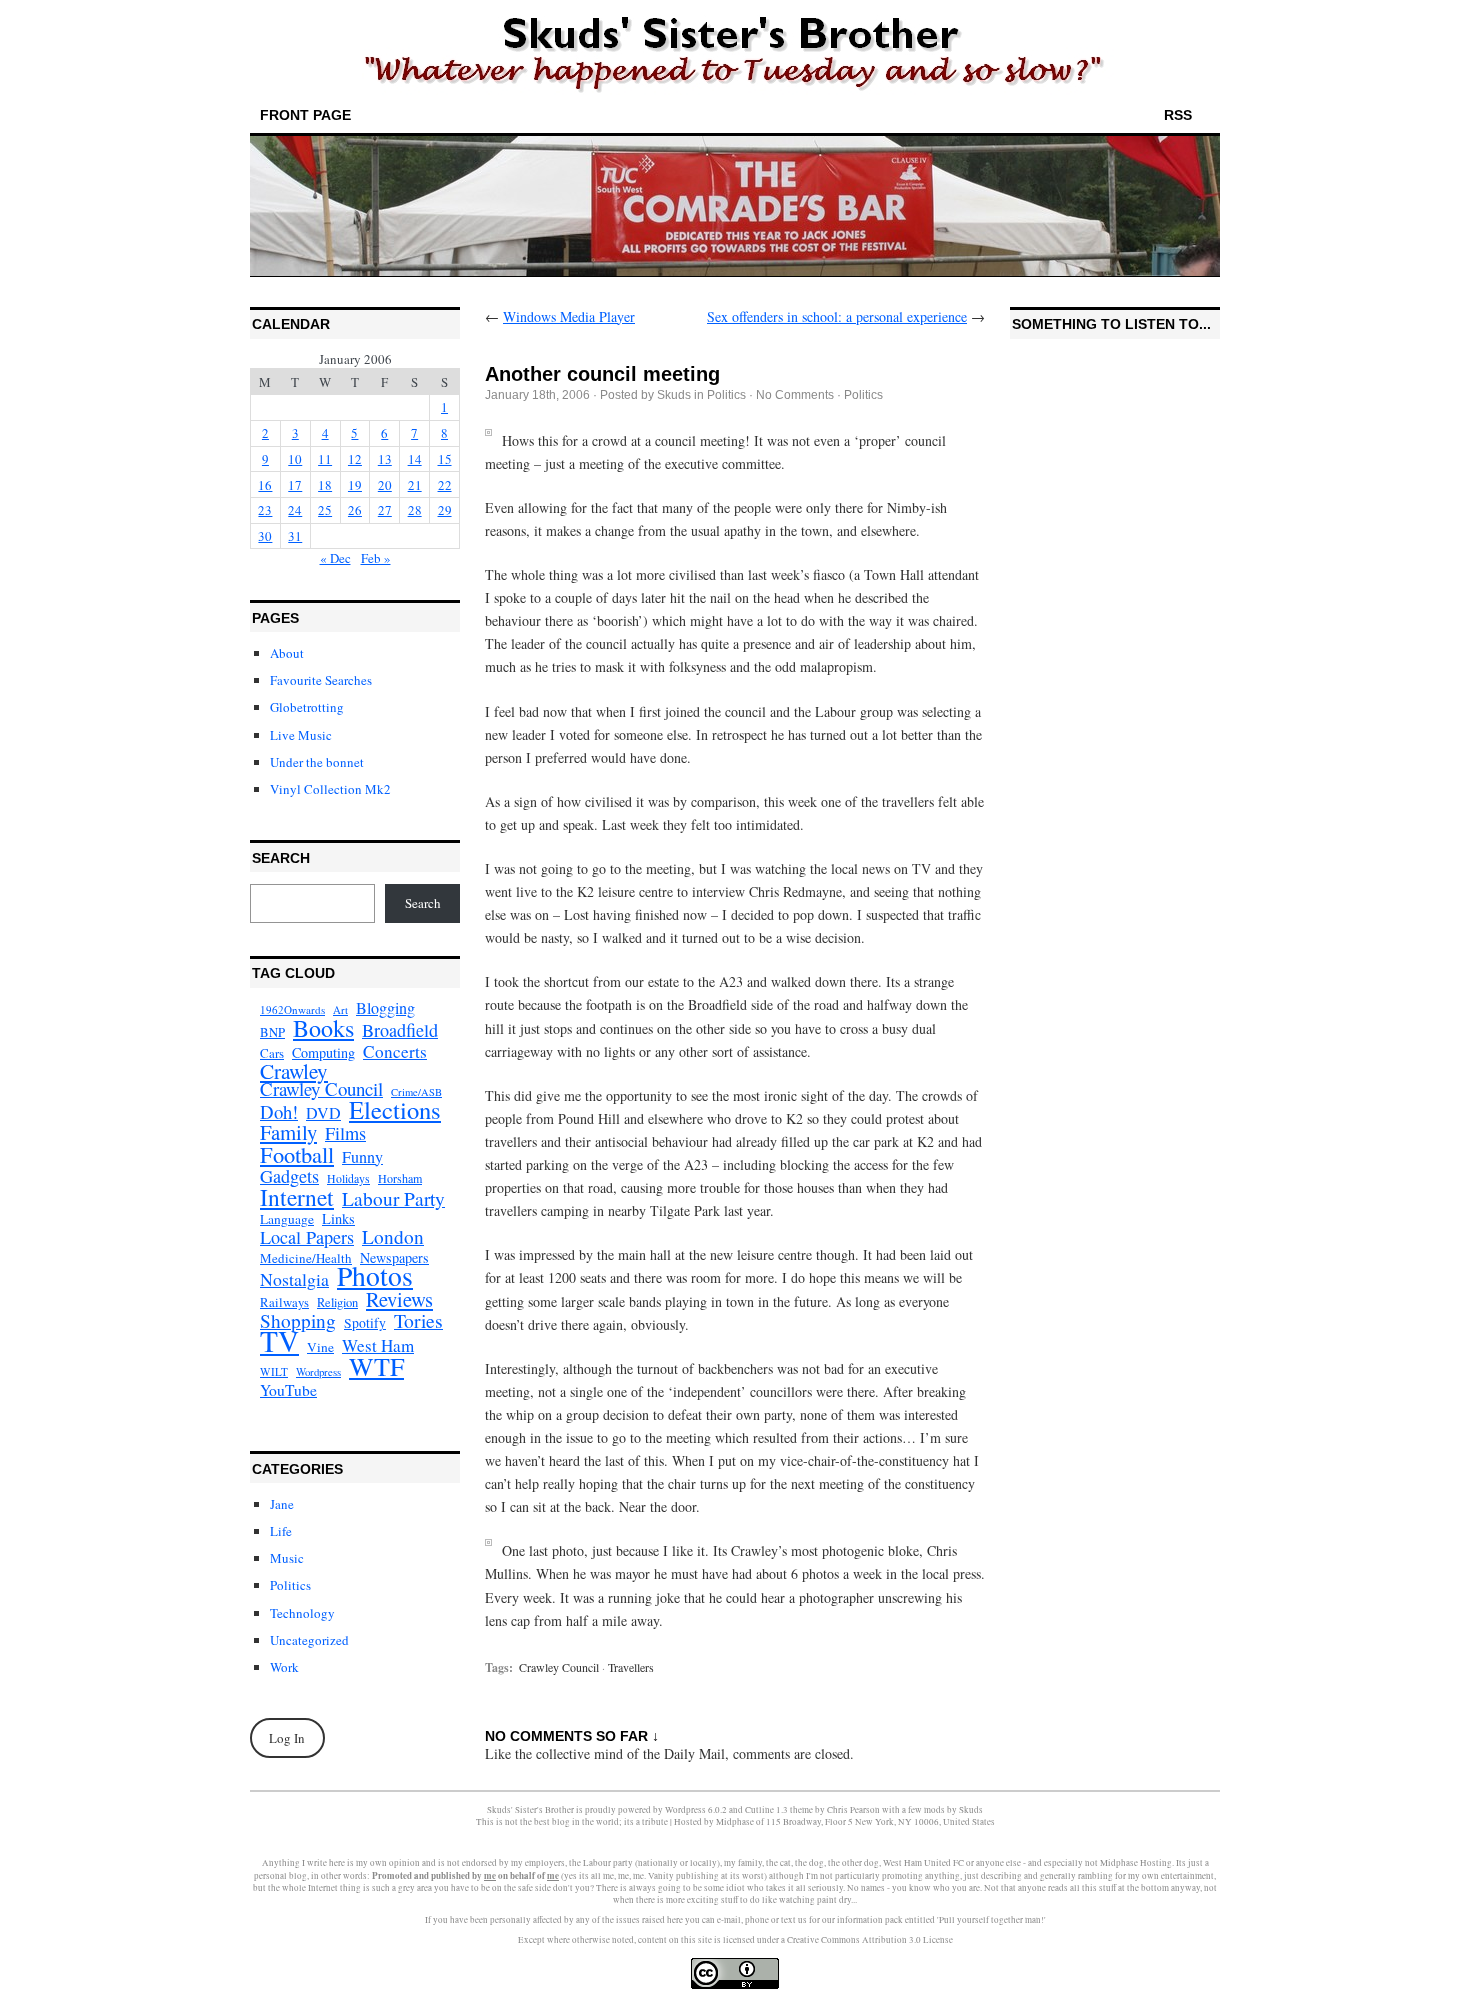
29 (445, 510)
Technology (302, 1613)
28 (415, 510)
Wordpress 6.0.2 (696, 1810)
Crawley (294, 1071)
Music (287, 1558)
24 (295, 510)
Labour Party (393, 1199)
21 (415, 485)
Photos (375, 1276)
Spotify (365, 1323)
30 (265, 536)
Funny (362, 1157)
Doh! (279, 1112)
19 (355, 485)
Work (284, 1667)
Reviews (399, 1299)
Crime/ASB (416, 1092)
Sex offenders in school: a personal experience (837, 316)
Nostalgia (294, 1279)
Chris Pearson (853, 1810)
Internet (297, 1197)
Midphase (735, 1822)
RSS (1178, 115)
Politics (290, 1585)
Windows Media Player (569, 316)
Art (340, 1010)
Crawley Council (321, 1089)
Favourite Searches (321, 680)
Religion (337, 1302)
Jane (282, 1504)
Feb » (376, 558)
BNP (272, 1032)
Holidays (348, 1178)
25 (325, 510)
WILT (274, 1371)
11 (325, 459)
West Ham (378, 1346)
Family (288, 1132)
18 (325, 485)
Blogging (385, 1008)
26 (355, 510)
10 (295, 459)
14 (415, 459)
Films (345, 1133)
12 (355, 459)
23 (265, 510)
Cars (272, 1053)
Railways (284, 1302)
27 (385, 510)
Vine (320, 1347)
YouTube (288, 1390)
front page (305, 115)
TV (279, 1341)
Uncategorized (309, 1640)
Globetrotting (307, 707)
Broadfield (400, 1030)
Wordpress (318, 1372)
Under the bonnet (317, 762)
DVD (323, 1113)
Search (423, 903)
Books (323, 1028)
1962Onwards (292, 1009)
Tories (418, 1321)
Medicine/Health (306, 1258)
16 (265, 485)
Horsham (400, 1178)
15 (445, 459)
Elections (395, 1110)
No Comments (795, 395)
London (393, 1237)
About (287, 653)
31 (295, 536)
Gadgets (289, 1176)
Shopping (298, 1321)
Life (281, 1531)
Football (297, 1154)
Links (338, 1219)
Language (287, 1219)
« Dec (335, 558)
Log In (287, 1738)
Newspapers (394, 1258)
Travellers (631, 1667)
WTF (376, 1366)
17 (295, 485)
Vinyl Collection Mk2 (330, 789)
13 (385, 459)
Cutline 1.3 (766, 1810)
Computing (323, 1053)
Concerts (395, 1052)
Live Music (301, 735)
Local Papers (307, 1237)
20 (385, 485)
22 (445, 485)
